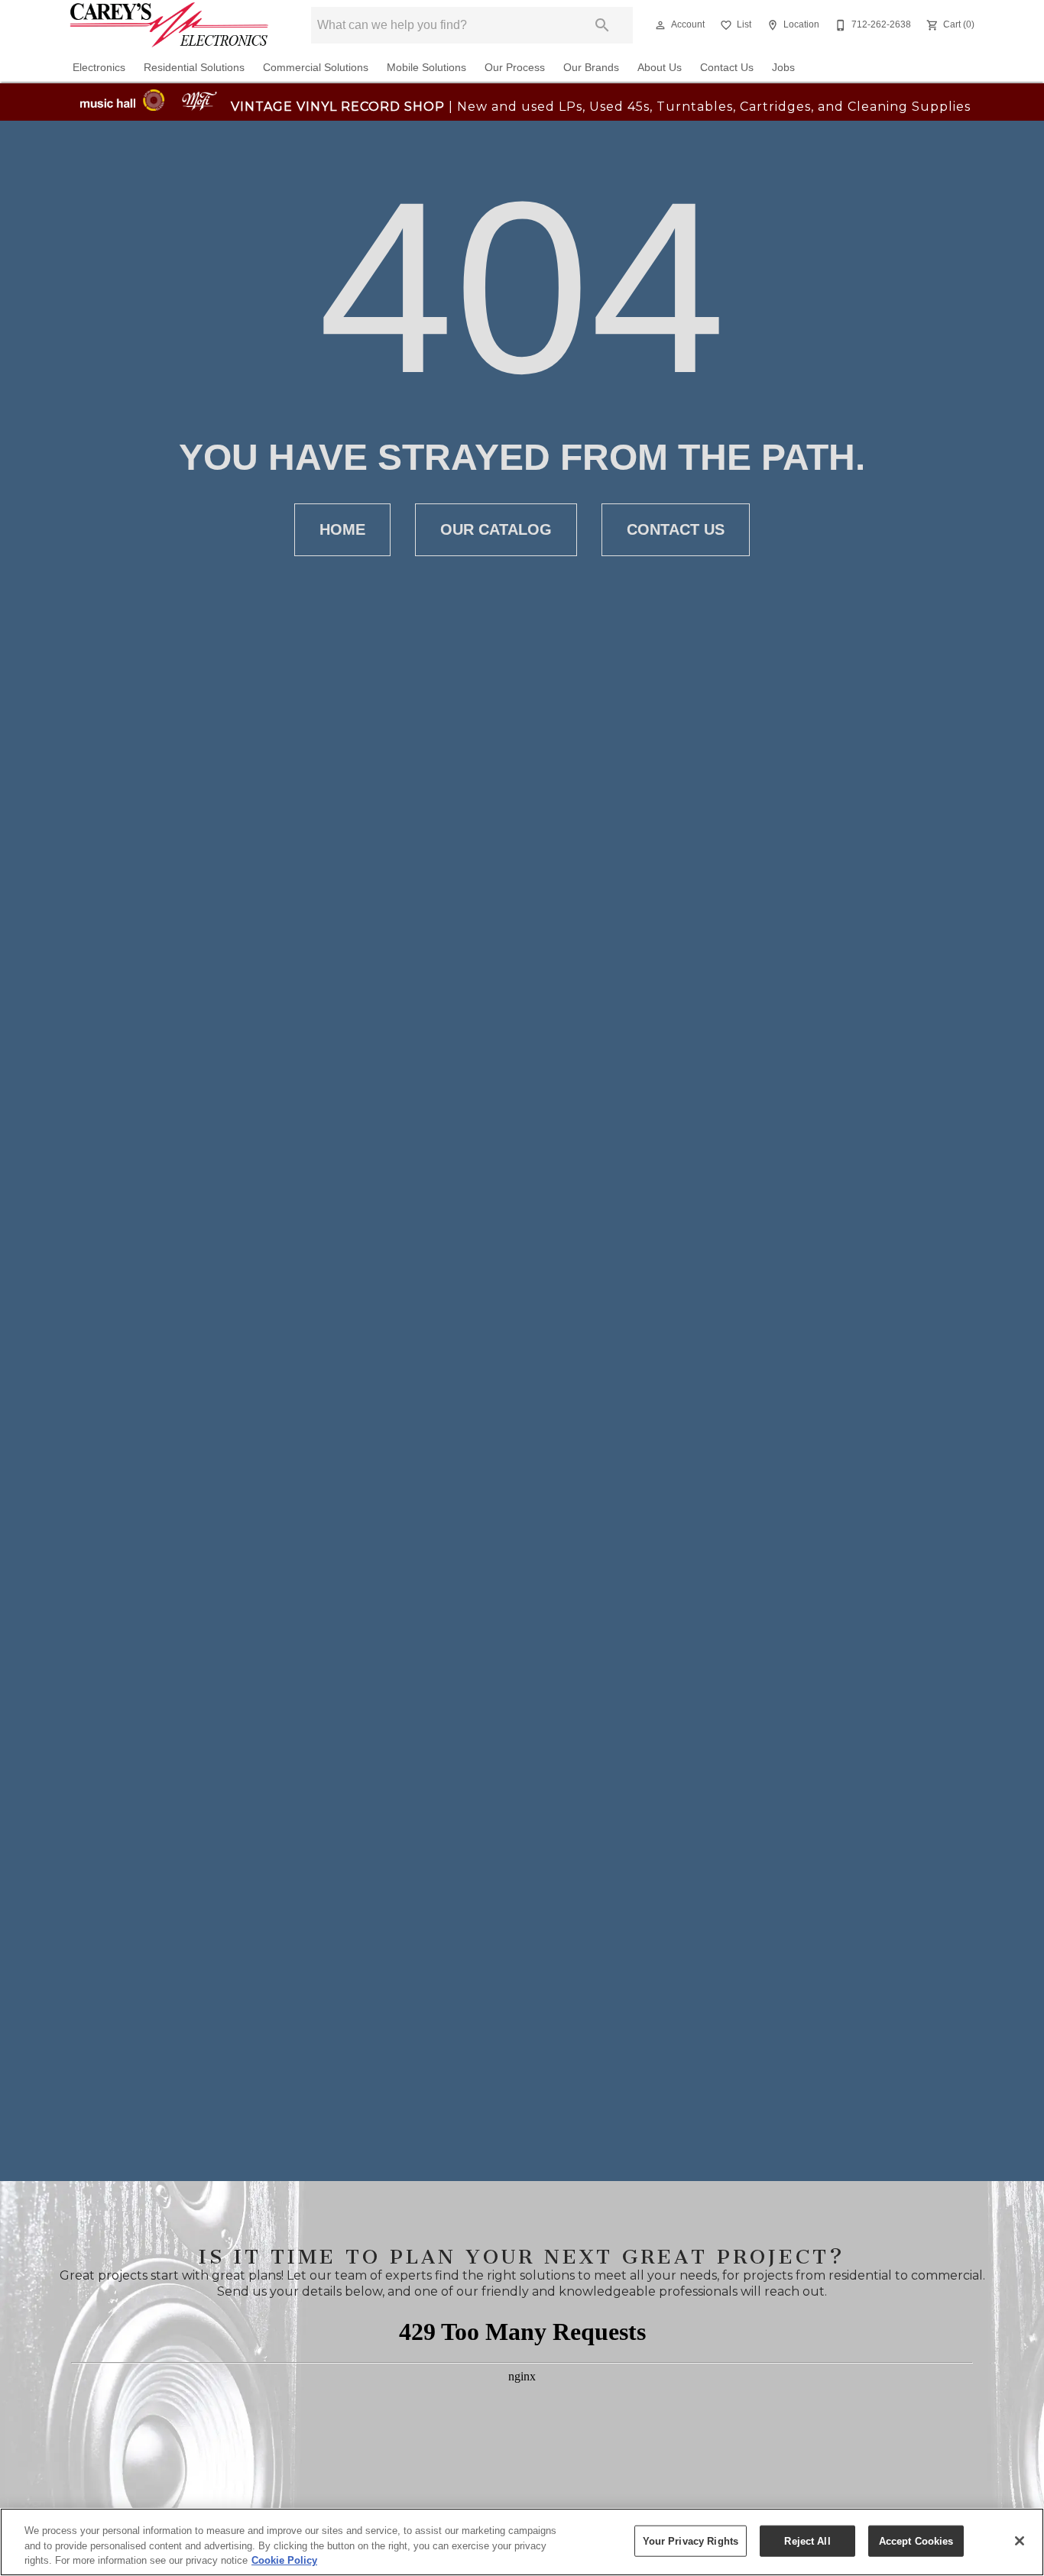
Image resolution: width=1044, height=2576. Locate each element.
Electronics (99, 68)
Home (342, 529)
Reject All (807, 2540)
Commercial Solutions (316, 68)
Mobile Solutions (426, 68)
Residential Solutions (194, 68)
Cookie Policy (284, 2560)
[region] (522, 2542)
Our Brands (591, 68)
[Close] (1020, 2541)
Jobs (783, 68)
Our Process (515, 68)
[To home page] (169, 25)
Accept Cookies (916, 2540)
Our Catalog (496, 529)
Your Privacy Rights (691, 2540)
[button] (660, 25)
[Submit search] (602, 25)
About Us (660, 68)
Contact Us (727, 68)
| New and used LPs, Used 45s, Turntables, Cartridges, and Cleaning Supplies (601, 107)
